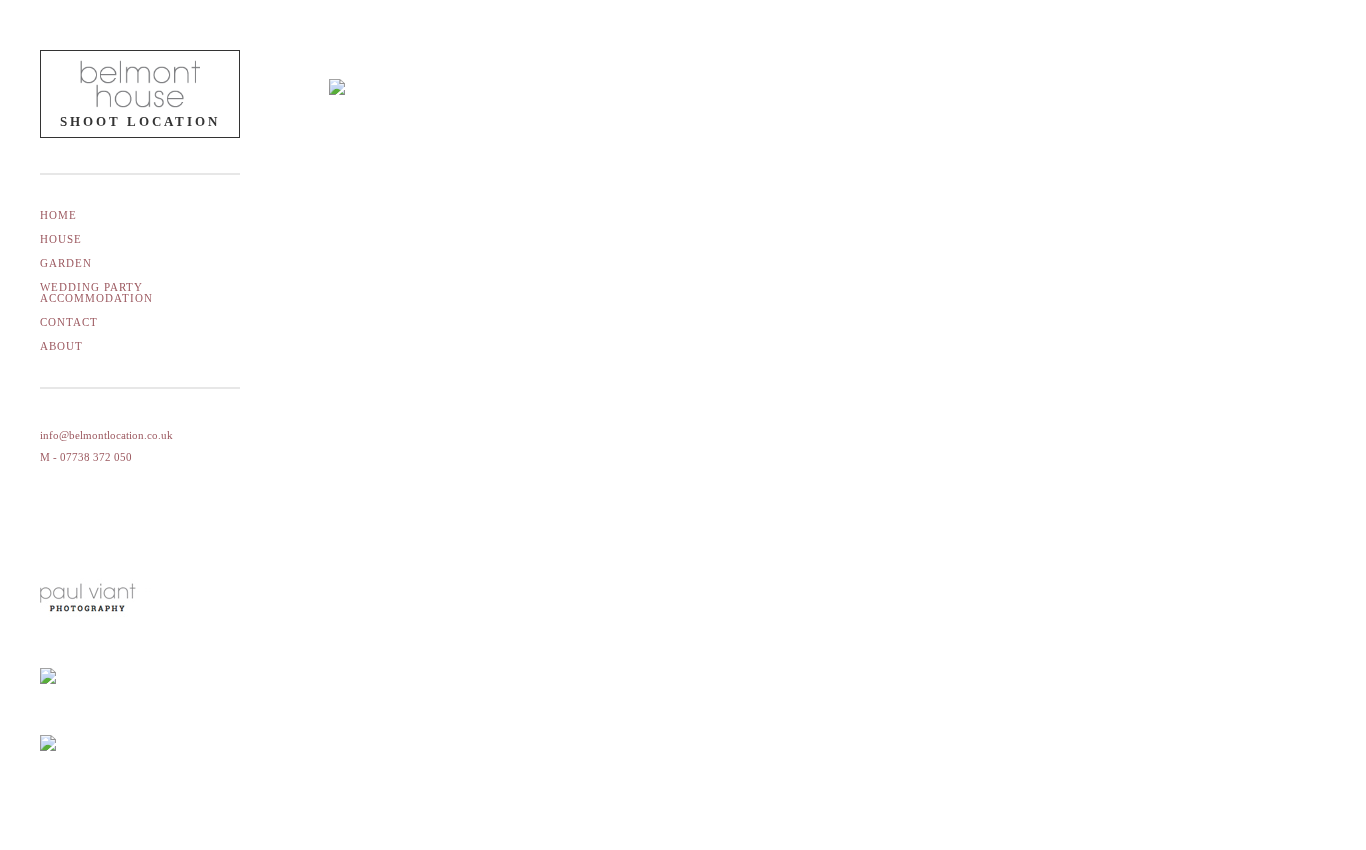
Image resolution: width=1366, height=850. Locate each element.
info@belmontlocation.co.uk (106, 435)
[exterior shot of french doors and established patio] (449, 159)
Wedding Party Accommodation (96, 292)
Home (58, 215)
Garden (66, 263)
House (61, 239)
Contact (69, 322)
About (61, 346)
